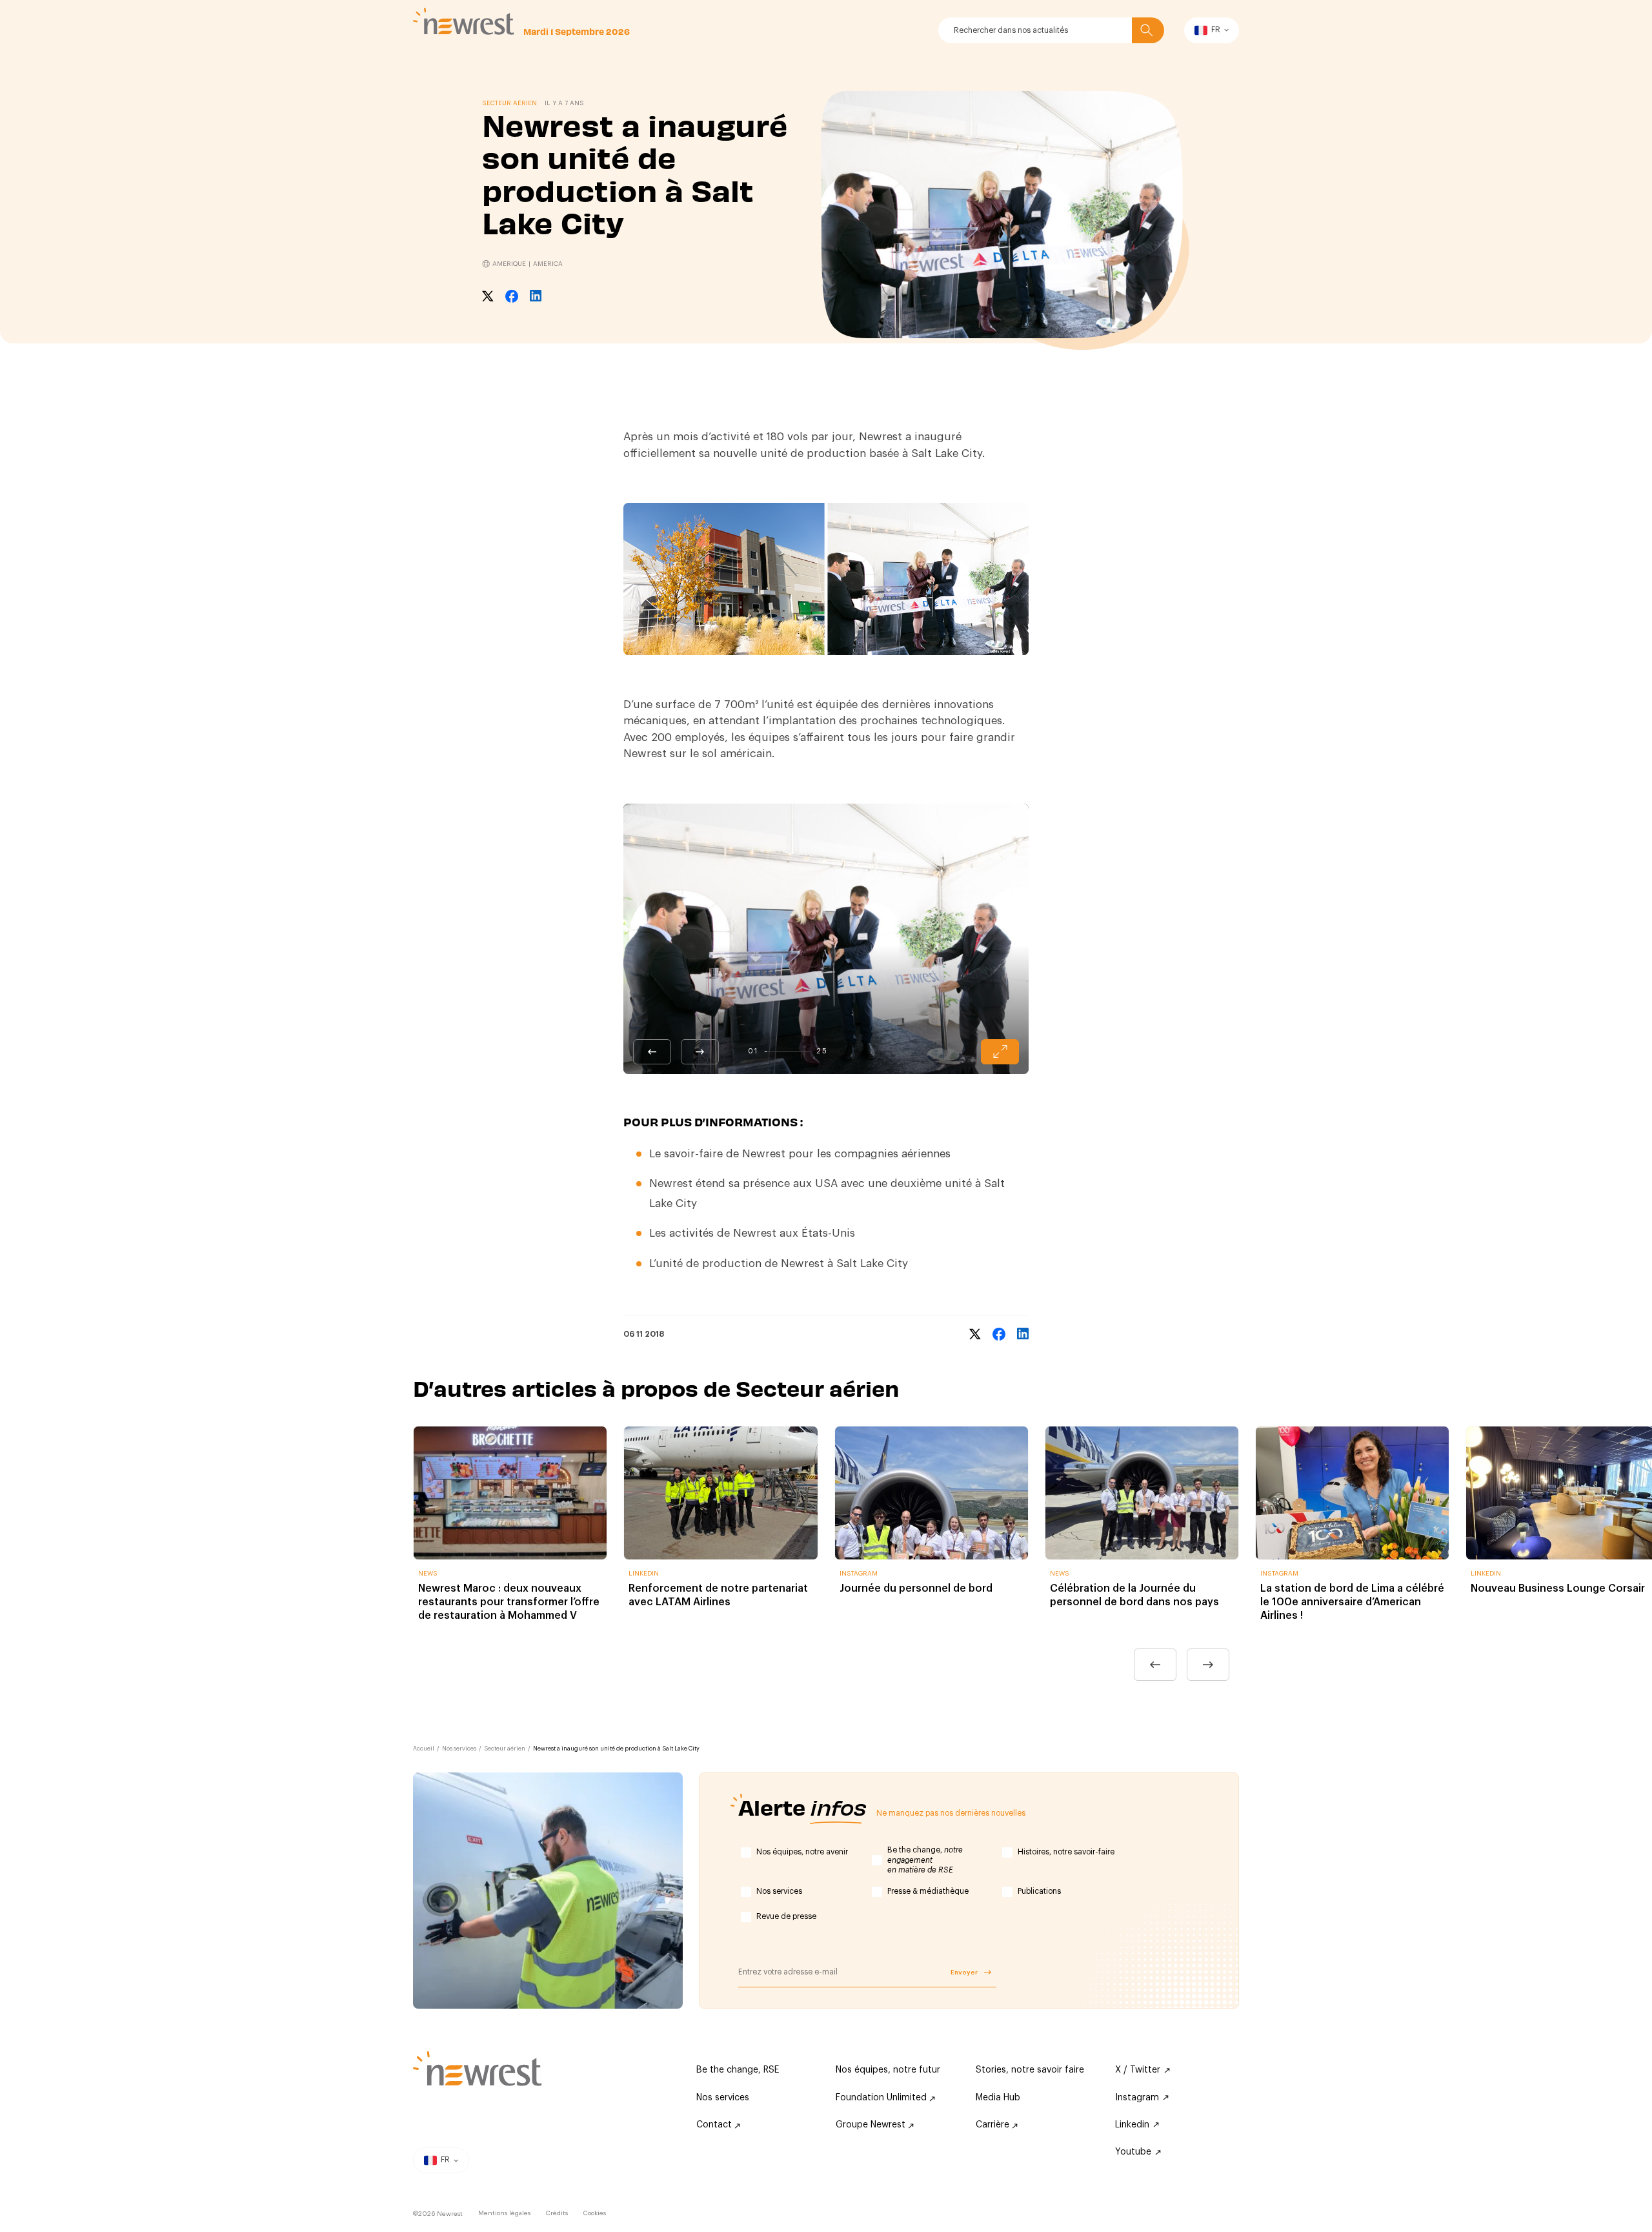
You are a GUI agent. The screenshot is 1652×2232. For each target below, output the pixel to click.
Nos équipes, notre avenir (802, 1852)
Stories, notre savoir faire (1030, 2070)
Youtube (1133, 2152)
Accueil (424, 1749)
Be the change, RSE (738, 2070)
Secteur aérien (505, 1749)
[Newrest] (464, 21)
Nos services (459, 1749)
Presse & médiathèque (928, 1891)
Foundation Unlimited (882, 2098)
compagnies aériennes (892, 1154)
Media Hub (998, 2098)
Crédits (557, 2213)
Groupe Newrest (872, 2125)
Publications (1039, 1891)
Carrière (994, 2125)
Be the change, (925, 1860)
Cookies (595, 2213)
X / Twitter (1138, 2070)
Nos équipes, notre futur (888, 2070)
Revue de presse (786, 1916)
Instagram (1137, 2098)
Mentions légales (504, 2213)
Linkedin (1132, 2125)
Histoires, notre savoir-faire (1066, 1852)
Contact (715, 2125)
